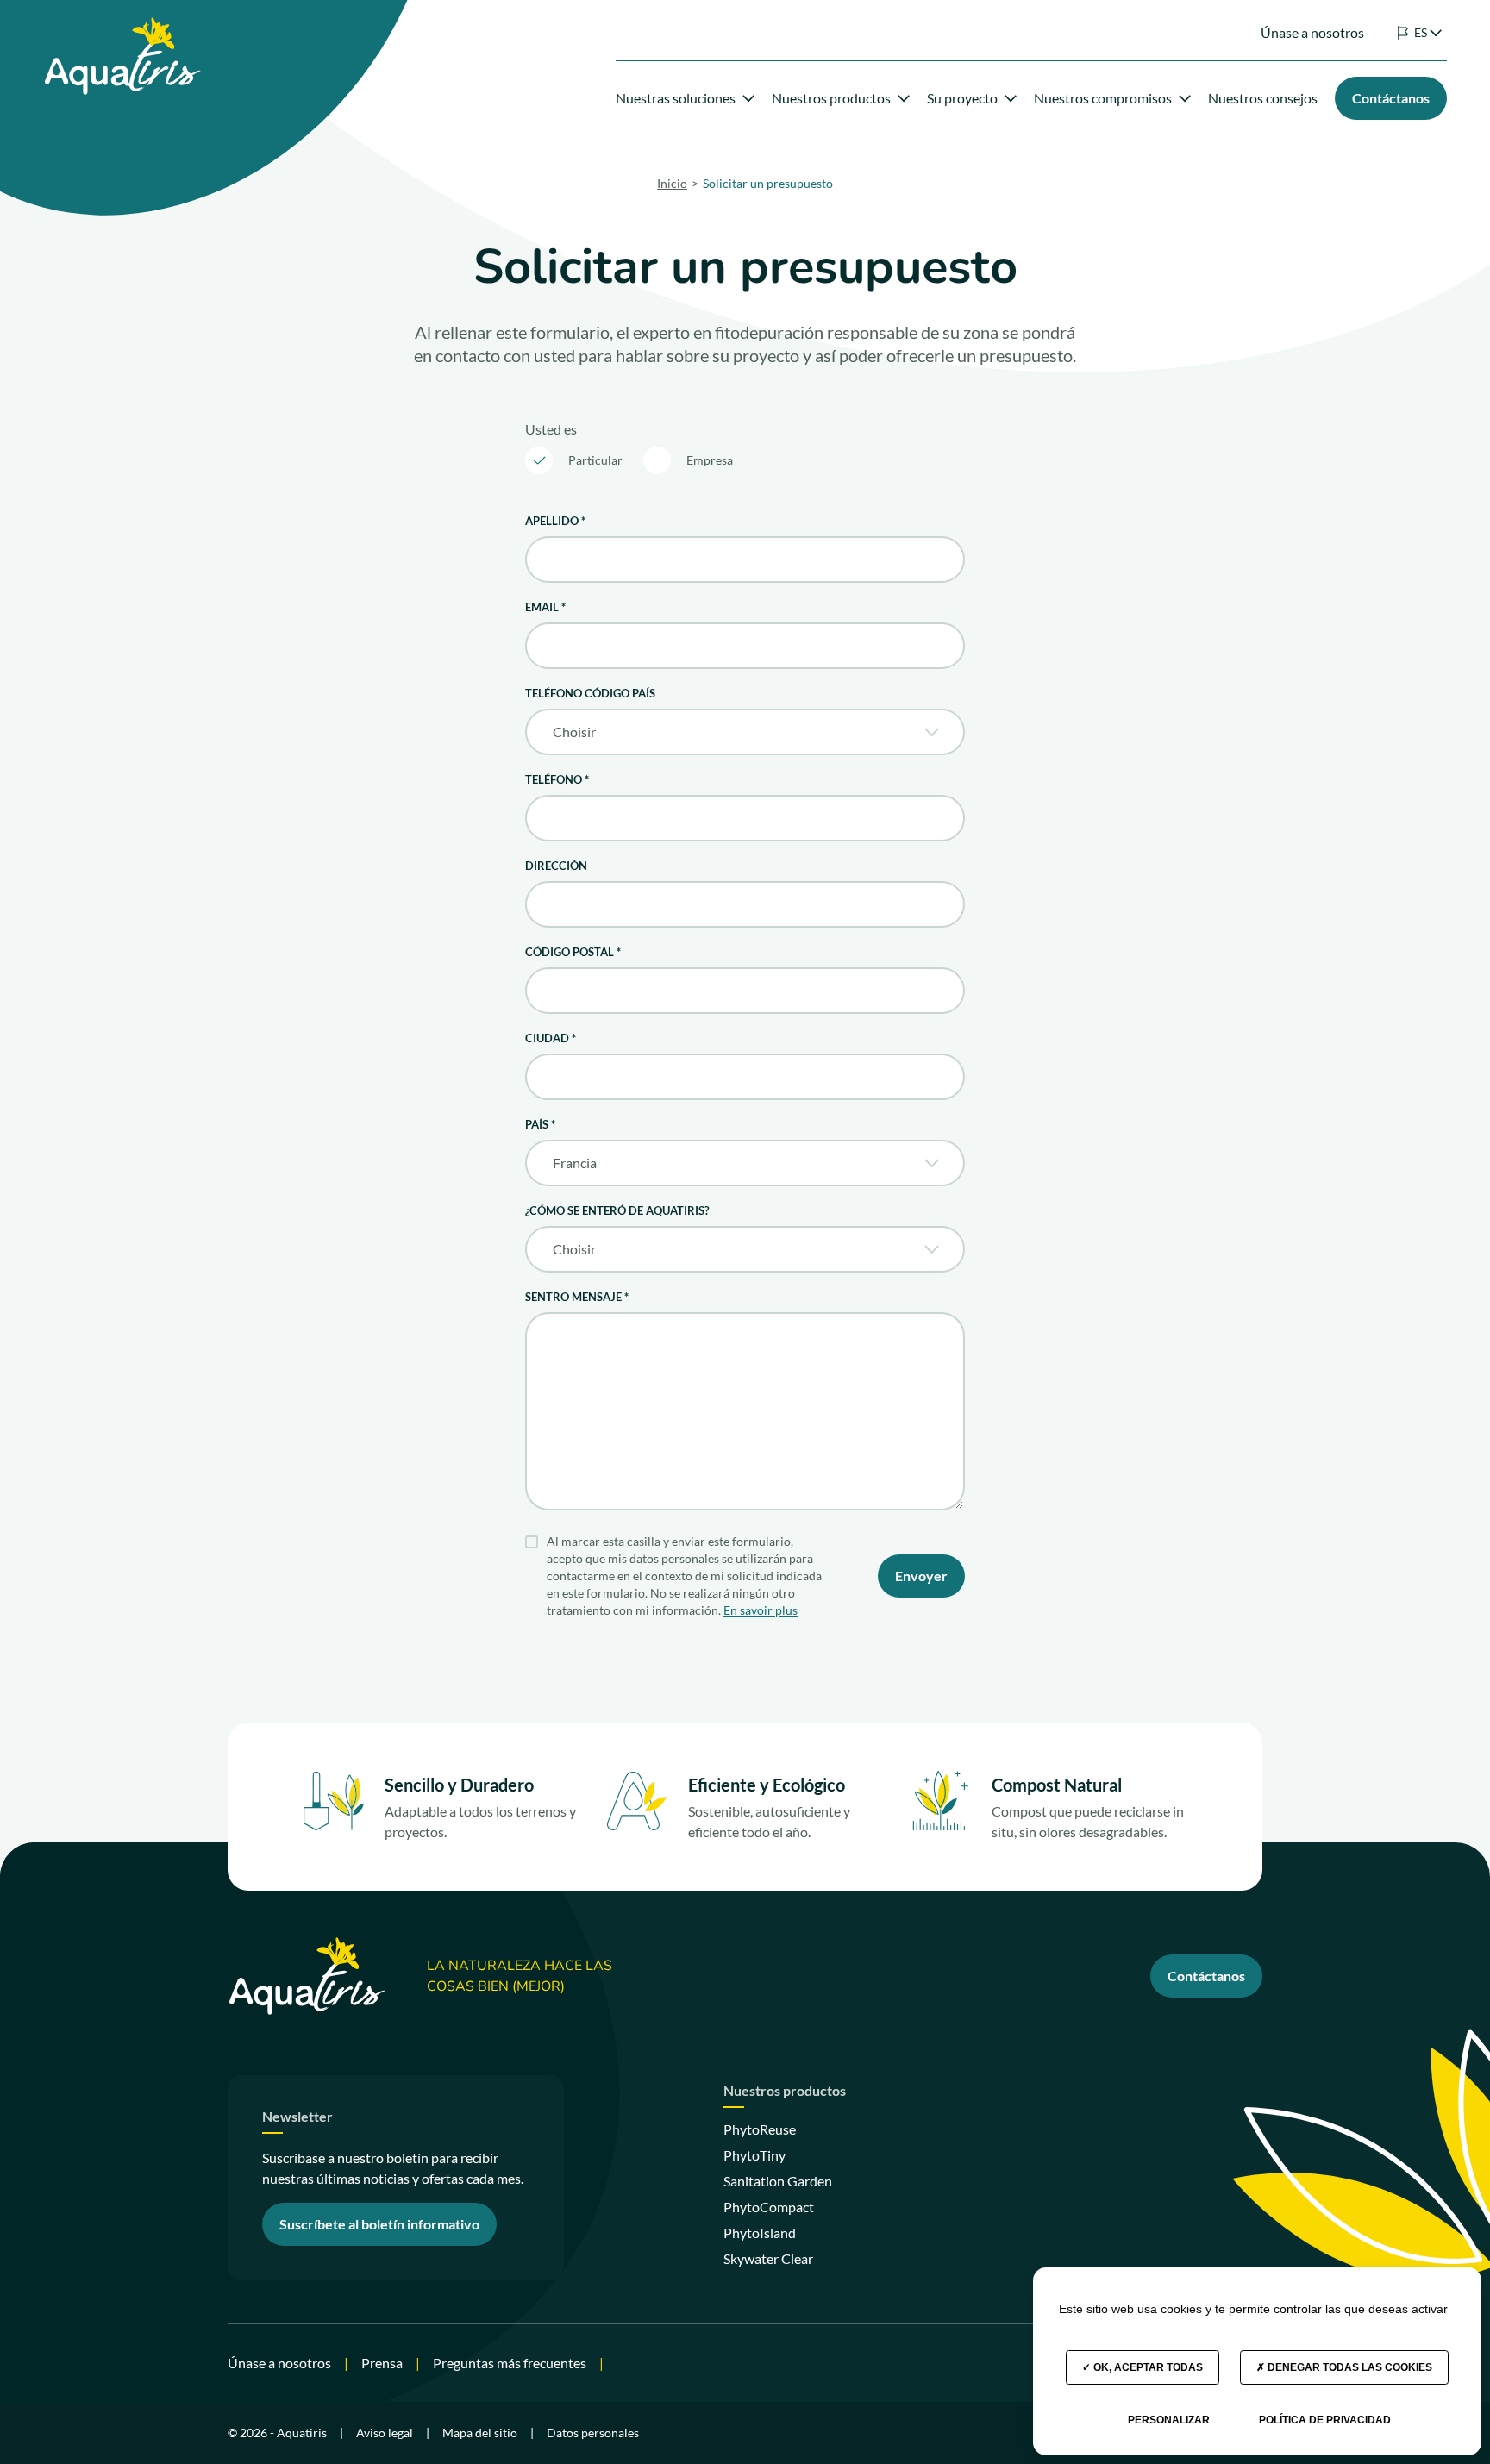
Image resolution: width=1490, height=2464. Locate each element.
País (540, 1124)
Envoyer (921, 1576)
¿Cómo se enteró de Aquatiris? (617, 1210)
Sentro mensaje (577, 1297)
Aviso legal (385, 2433)
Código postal (573, 952)
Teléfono (557, 779)
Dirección (556, 866)
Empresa (710, 460)
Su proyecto (962, 98)
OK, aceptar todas (1147, 2367)
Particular (595, 460)
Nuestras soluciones (676, 98)
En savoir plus (761, 1610)
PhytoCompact (769, 2207)
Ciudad (551, 1038)
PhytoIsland (760, 2233)
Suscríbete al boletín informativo (379, 2224)
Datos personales (593, 2433)
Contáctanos (1206, 1976)
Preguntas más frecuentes (510, 2363)
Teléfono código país (590, 693)
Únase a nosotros (1312, 32)
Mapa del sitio (480, 2433)
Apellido (555, 521)
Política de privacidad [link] (1325, 2420)
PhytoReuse (760, 2129)
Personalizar (1169, 2420)
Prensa (382, 2363)
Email (545, 607)
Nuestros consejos (1263, 98)
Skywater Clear (768, 2258)
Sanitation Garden (778, 2181)
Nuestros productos (831, 98)
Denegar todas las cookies (1349, 2367)
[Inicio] (122, 27)
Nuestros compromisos (1103, 98)
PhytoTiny (754, 2155)
